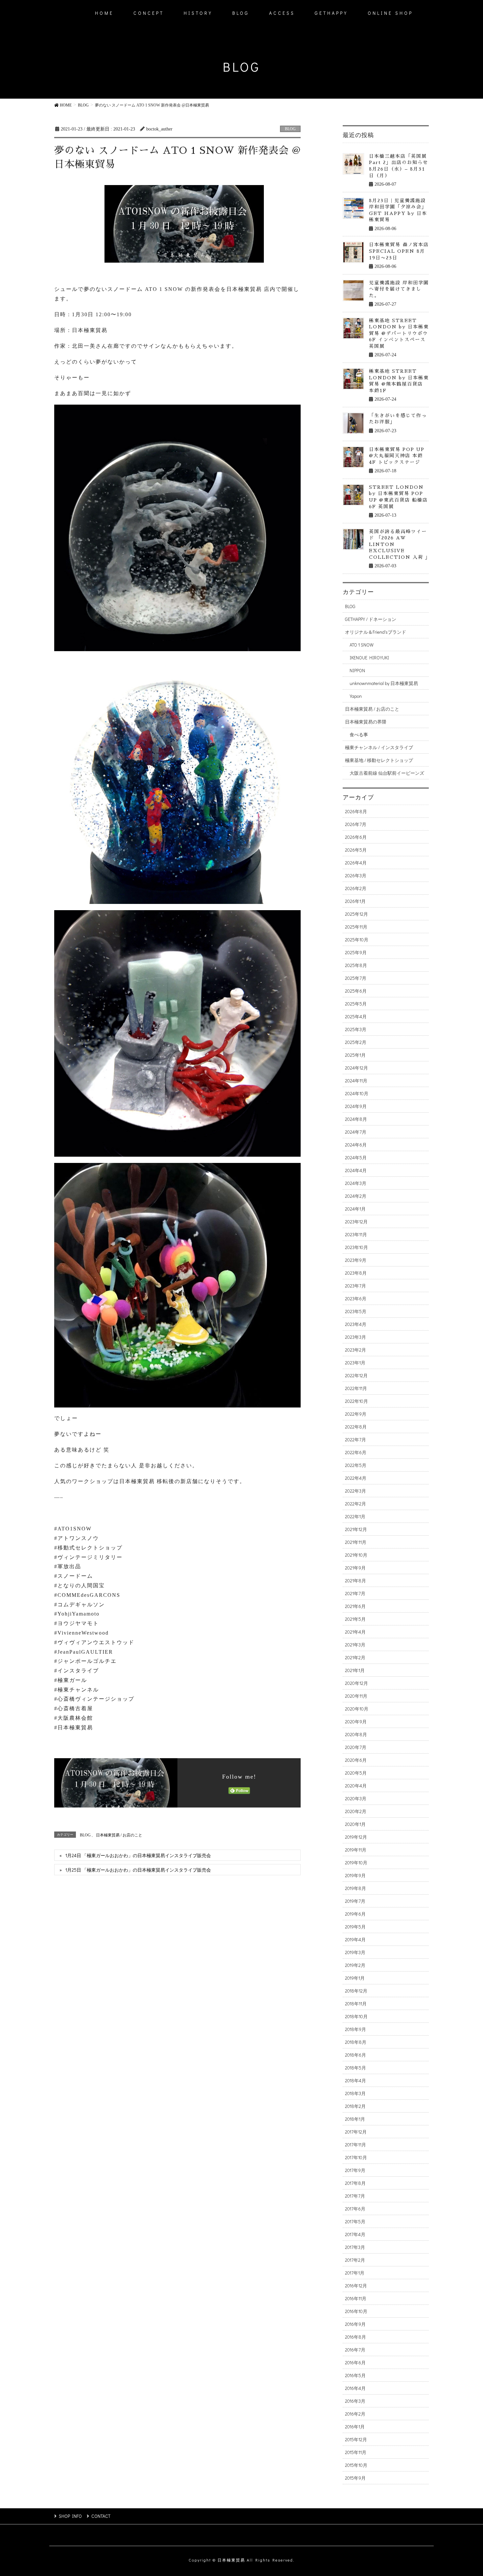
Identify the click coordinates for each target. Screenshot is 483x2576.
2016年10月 (356, 2311)
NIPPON (357, 670)
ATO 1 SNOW (362, 645)
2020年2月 (356, 1811)
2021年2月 (355, 1657)
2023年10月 (356, 1247)
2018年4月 (356, 2080)
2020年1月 (355, 1824)
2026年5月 (356, 850)
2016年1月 (355, 2427)
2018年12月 (356, 1991)
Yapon (356, 696)
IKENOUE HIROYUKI (369, 658)
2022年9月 (356, 1414)
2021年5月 (355, 1619)
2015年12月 (356, 2439)
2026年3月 (356, 875)
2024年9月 (356, 1106)
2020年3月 (356, 1798)
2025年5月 (356, 1004)
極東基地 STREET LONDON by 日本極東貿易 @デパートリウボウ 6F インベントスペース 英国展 (399, 333)
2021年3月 (355, 1645)
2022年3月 (356, 1491)
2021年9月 (355, 1568)
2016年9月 (355, 2324)
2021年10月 (356, 1555)
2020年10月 (357, 1709)
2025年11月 (356, 927)
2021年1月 (355, 1670)
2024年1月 (355, 1209)
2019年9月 (355, 1875)
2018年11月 (356, 2004)
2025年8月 (356, 965)
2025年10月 (357, 940)
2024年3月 (356, 1183)
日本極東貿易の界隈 (366, 722)
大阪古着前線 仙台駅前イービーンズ (387, 773)
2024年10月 (357, 1093)
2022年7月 (356, 1440)
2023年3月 (356, 1337)
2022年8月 (356, 1427)
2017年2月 (355, 2260)
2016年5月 (355, 2375)
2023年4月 (356, 1324)
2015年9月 (355, 2478)
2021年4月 (355, 1632)
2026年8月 (356, 811)
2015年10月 (356, 2465)
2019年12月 (356, 1837)
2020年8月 (356, 1734)
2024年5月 (356, 1158)
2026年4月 (356, 863)
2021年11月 (356, 1542)
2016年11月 (356, 2298)
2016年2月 (355, 2414)
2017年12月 (356, 2132)
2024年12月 (356, 1068)
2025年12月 (356, 914)
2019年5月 (355, 1927)
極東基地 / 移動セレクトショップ (379, 760)
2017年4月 (355, 2234)
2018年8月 (356, 2042)
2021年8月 (356, 1581)
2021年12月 (356, 1529)
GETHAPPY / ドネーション (371, 619)
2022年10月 (356, 1401)
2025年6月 (356, 991)
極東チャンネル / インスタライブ (379, 747)
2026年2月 (356, 888)
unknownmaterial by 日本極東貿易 (384, 683)
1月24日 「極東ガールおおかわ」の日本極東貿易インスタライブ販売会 (138, 1855)
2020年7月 (356, 1747)
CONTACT (101, 2516)
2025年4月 (356, 1016)
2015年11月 (356, 2452)
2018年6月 (356, 2055)
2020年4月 (356, 1786)
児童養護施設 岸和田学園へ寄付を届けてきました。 (399, 289)
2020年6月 (356, 1760)
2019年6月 (355, 1914)
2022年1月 (355, 1516)
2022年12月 (356, 1375)
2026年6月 (356, 837)
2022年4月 (356, 1478)
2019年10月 (356, 1863)
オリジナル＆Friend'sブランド (376, 632)
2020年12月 (356, 1683)
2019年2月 (355, 1965)
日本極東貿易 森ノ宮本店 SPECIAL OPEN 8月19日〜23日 (399, 251)
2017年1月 (355, 2273)
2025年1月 (355, 1055)
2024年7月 (356, 1132)
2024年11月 (356, 1081)
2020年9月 (356, 1722)
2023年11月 (356, 1234)
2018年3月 (355, 2093)
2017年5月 (355, 2222)
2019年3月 (355, 1952)
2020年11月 (356, 1696)
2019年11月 (356, 1850)
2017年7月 (355, 2196)
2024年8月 (356, 1119)
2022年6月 (356, 1452)
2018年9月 (356, 2029)
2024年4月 (356, 1170)
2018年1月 (355, 2119)
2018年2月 (355, 2106)
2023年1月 (355, 1363)
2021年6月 (355, 1606)
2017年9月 (355, 2170)
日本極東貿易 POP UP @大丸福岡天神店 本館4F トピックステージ (397, 456)
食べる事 (359, 734)
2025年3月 (356, 1029)
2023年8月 (356, 1273)
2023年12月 (356, 1222)
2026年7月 (356, 824)
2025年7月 (356, 978)
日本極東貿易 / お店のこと (119, 1835)
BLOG (290, 129)
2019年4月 (355, 1939)
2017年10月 (356, 2157)
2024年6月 (356, 1145)
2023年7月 (356, 1286)
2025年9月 (356, 952)
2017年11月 (356, 2145)
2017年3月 (355, 2247)
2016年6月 (355, 2363)
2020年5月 (356, 1773)
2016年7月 (355, 2350)
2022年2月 (356, 1504)
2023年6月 (356, 1299)
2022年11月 (356, 1388)
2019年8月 (356, 1888)
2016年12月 (356, 2286)
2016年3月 (355, 2401)
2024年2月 (356, 1196)
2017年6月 (355, 2209)
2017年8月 (355, 2183)
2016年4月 (355, 2388)
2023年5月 (356, 1311)
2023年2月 (356, 1350)
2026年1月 (355, 901)
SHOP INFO (70, 2516)
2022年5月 (356, 1465)
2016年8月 (356, 2337)
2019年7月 (355, 1901)
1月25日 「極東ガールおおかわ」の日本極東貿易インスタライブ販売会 (138, 1870)
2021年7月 (355, 1593)
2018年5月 (356, 2068)
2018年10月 (356, 2016)
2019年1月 (355, 1978)
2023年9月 (356, 1260)
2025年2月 (356, 1042)
